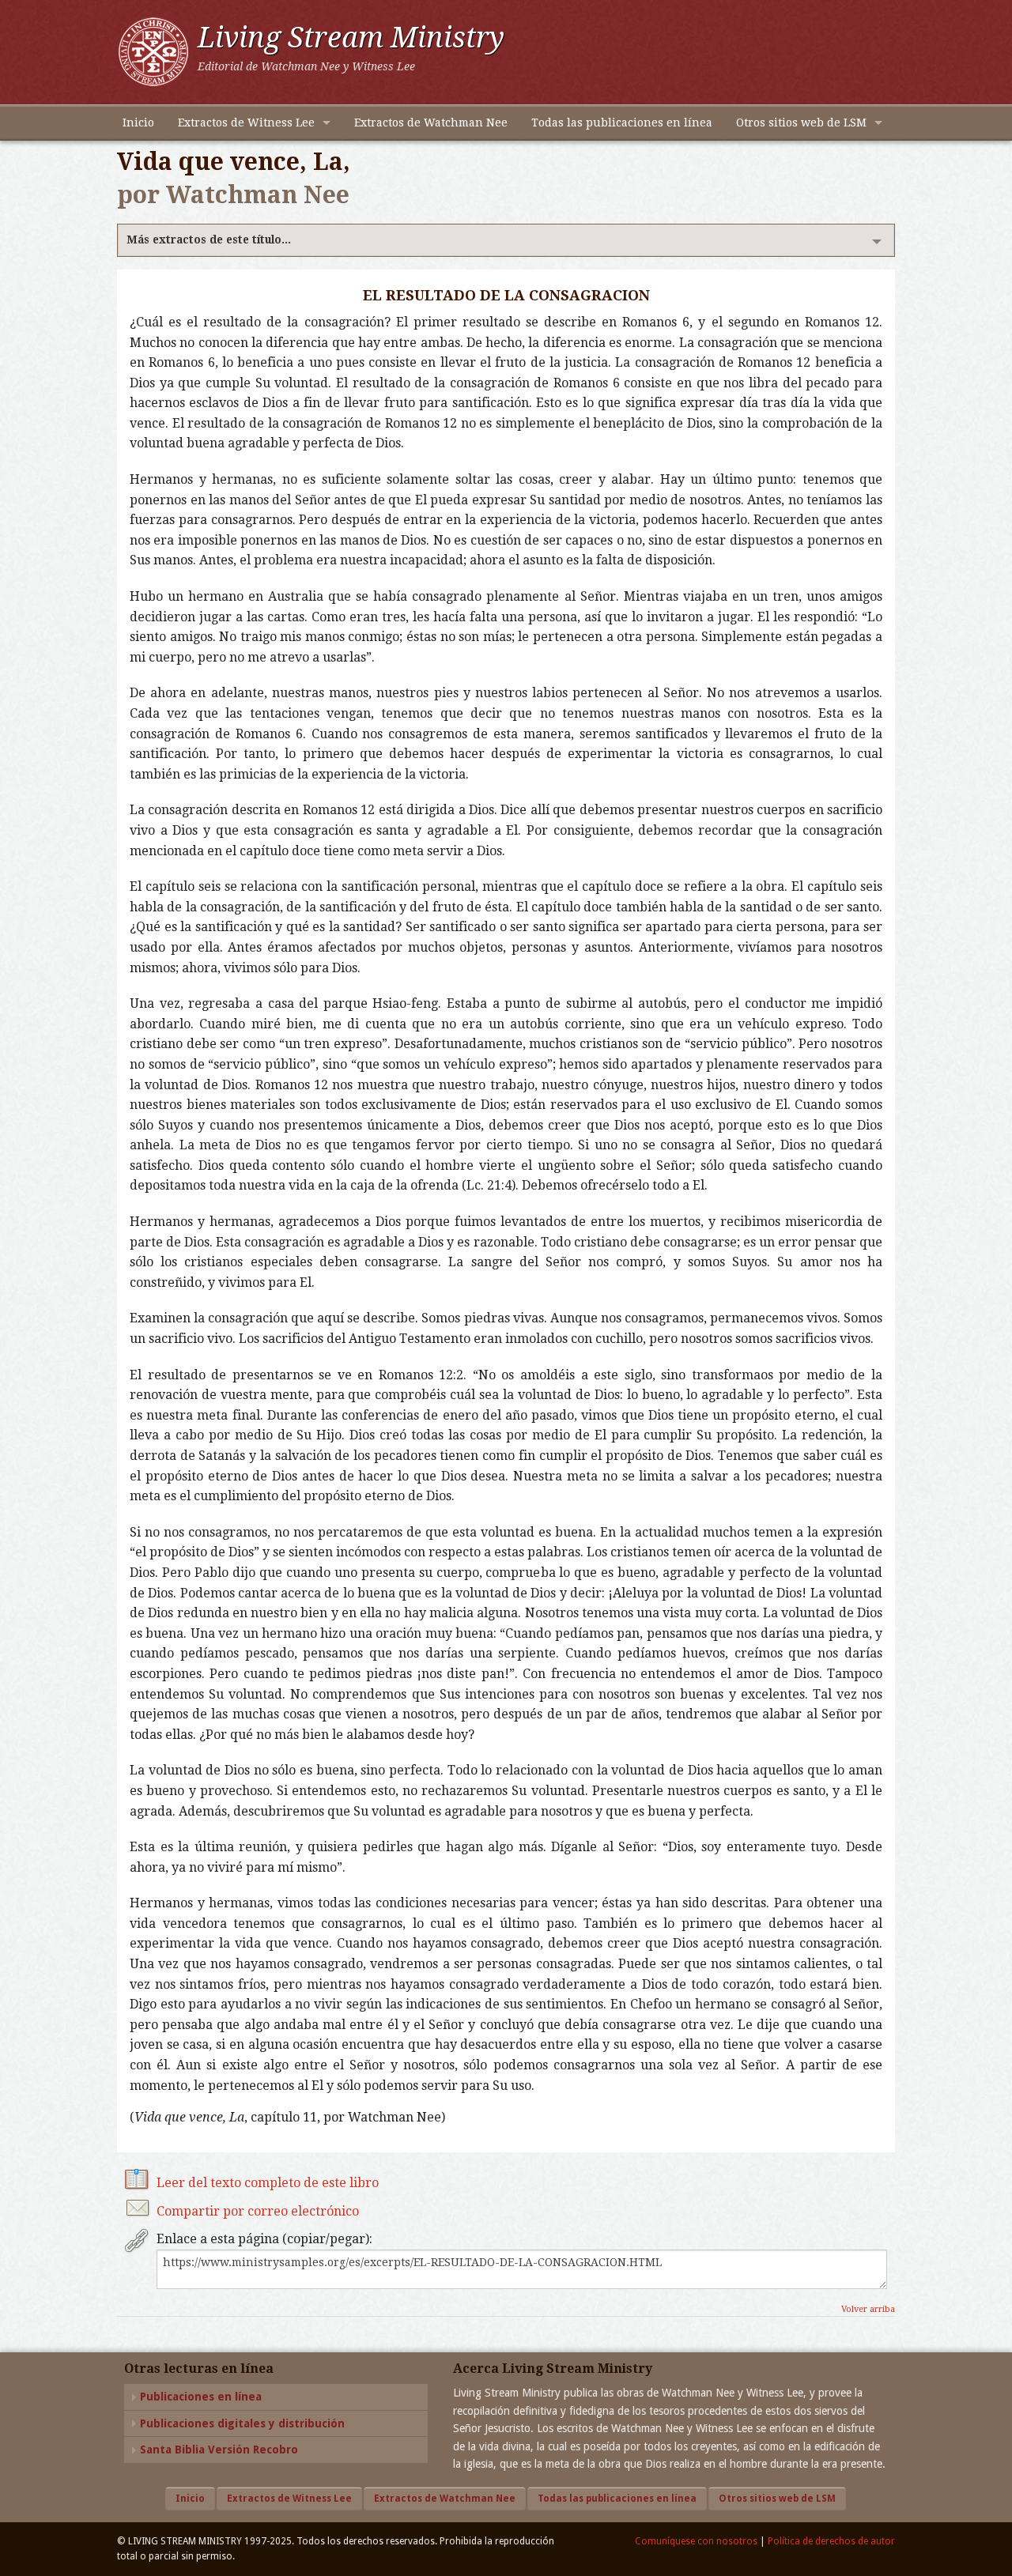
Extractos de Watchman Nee (431, 123)
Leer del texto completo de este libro (268, 2183)
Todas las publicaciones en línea (622, 123)
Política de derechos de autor (831, 2541)
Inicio (138, 123)
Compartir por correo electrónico (258, 2211)
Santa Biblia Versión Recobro (219, 2450)
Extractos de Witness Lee (246, 123)
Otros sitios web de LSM (801, 123)
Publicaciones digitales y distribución (242, 2423)
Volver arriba (868, 2309)
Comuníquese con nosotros (696, 2541)
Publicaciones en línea (201, 2397)
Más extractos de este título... (209, 239)
